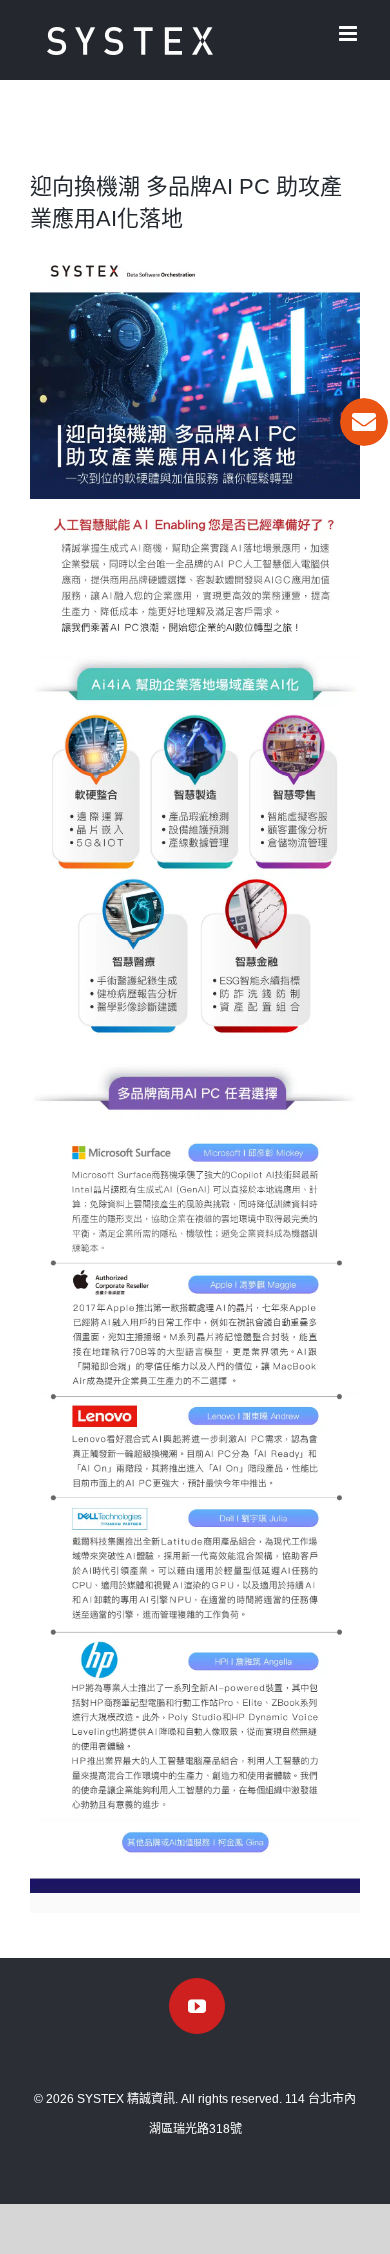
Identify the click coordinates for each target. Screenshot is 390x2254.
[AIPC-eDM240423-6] (195, 1398)
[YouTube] (197, 2006)
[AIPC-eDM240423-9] (195, 1824)
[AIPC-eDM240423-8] (195, 1632)
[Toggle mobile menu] (349, 33)
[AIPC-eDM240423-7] (195, 1500)
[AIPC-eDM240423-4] (195, 1133)
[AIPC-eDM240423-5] (195, 1262)
